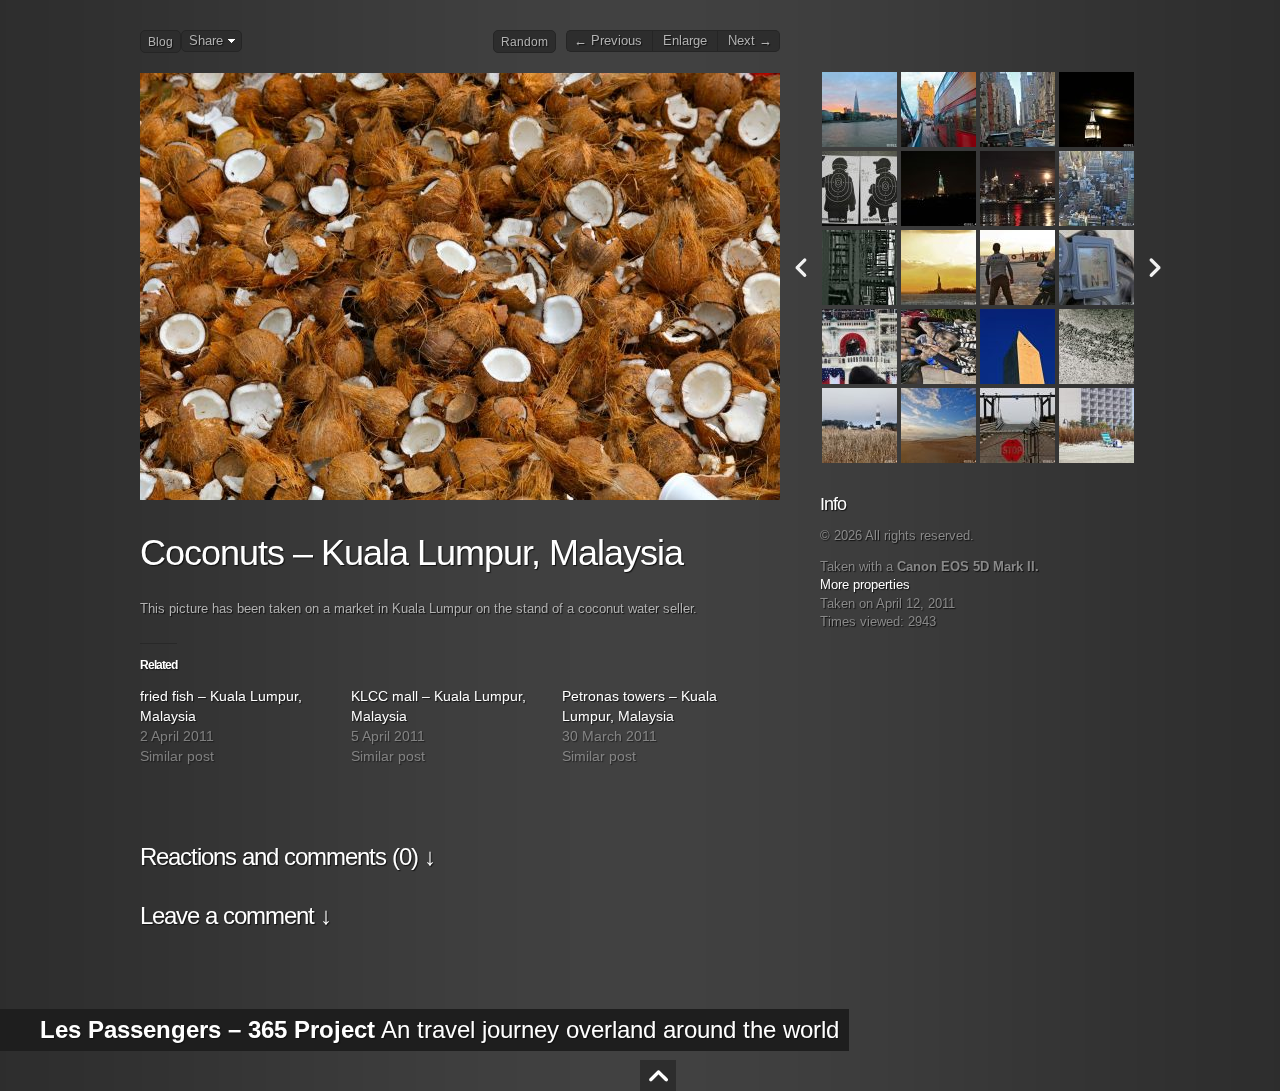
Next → (750, 41)
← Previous (608, 41)
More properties (865, 585)
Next (1155, 267)
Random (524, 42)
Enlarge (685, 41)
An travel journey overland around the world (439, 1029)
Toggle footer (658, 1075)
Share (206, 41)
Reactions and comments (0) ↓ (287, 856)
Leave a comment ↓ (235, 915)
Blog (160, 42)
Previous (801, 267)
